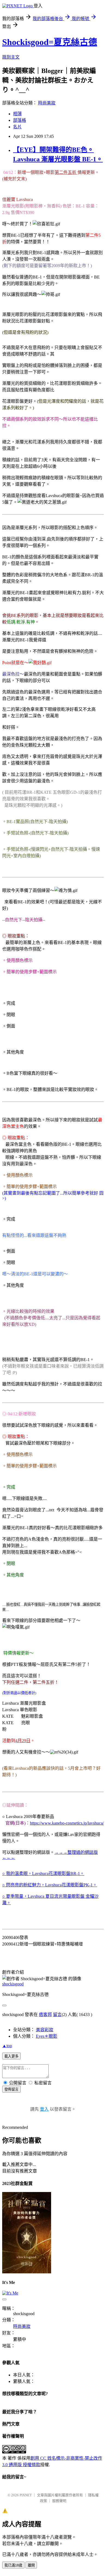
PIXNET (26, 2495)
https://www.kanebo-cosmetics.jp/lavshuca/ (67, 1823)
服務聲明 (59, 2501)
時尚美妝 (47, 103)
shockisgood (13, 1984)
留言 (57, 2015)
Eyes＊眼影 (47, 2036)
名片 (17, 127)
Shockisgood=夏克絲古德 (50, 42)
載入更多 (11, 2056)
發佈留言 (11, 2089)
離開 (31, 2565)
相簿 (17, 114)
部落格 (20, 120)
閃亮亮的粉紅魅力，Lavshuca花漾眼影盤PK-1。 (52, 1885)
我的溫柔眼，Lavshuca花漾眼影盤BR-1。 (45, 1873)
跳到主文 (11, 57)
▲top (7, 2046)
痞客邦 (45, 2015)
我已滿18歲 (13, 2565)
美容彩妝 (45, 2030)
